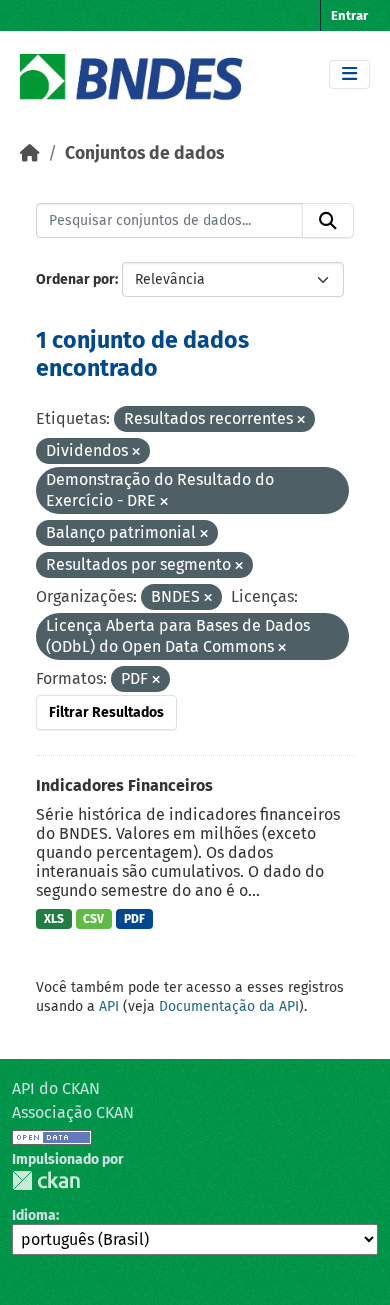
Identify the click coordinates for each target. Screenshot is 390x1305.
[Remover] (301, 420)
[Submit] (328, 221)
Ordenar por (75, 279)
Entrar (349, 15)
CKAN (46, 1180)
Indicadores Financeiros (124, 785)
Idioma (34, 1215)
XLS (54, 919)
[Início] (30, 153)
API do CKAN (56, 1088)
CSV (93, 919)
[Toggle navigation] (349, 74)
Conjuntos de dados (144, 153)
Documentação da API (229, 1006)
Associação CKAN (73, 1112)
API (109, 1006)
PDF (134, 919)
